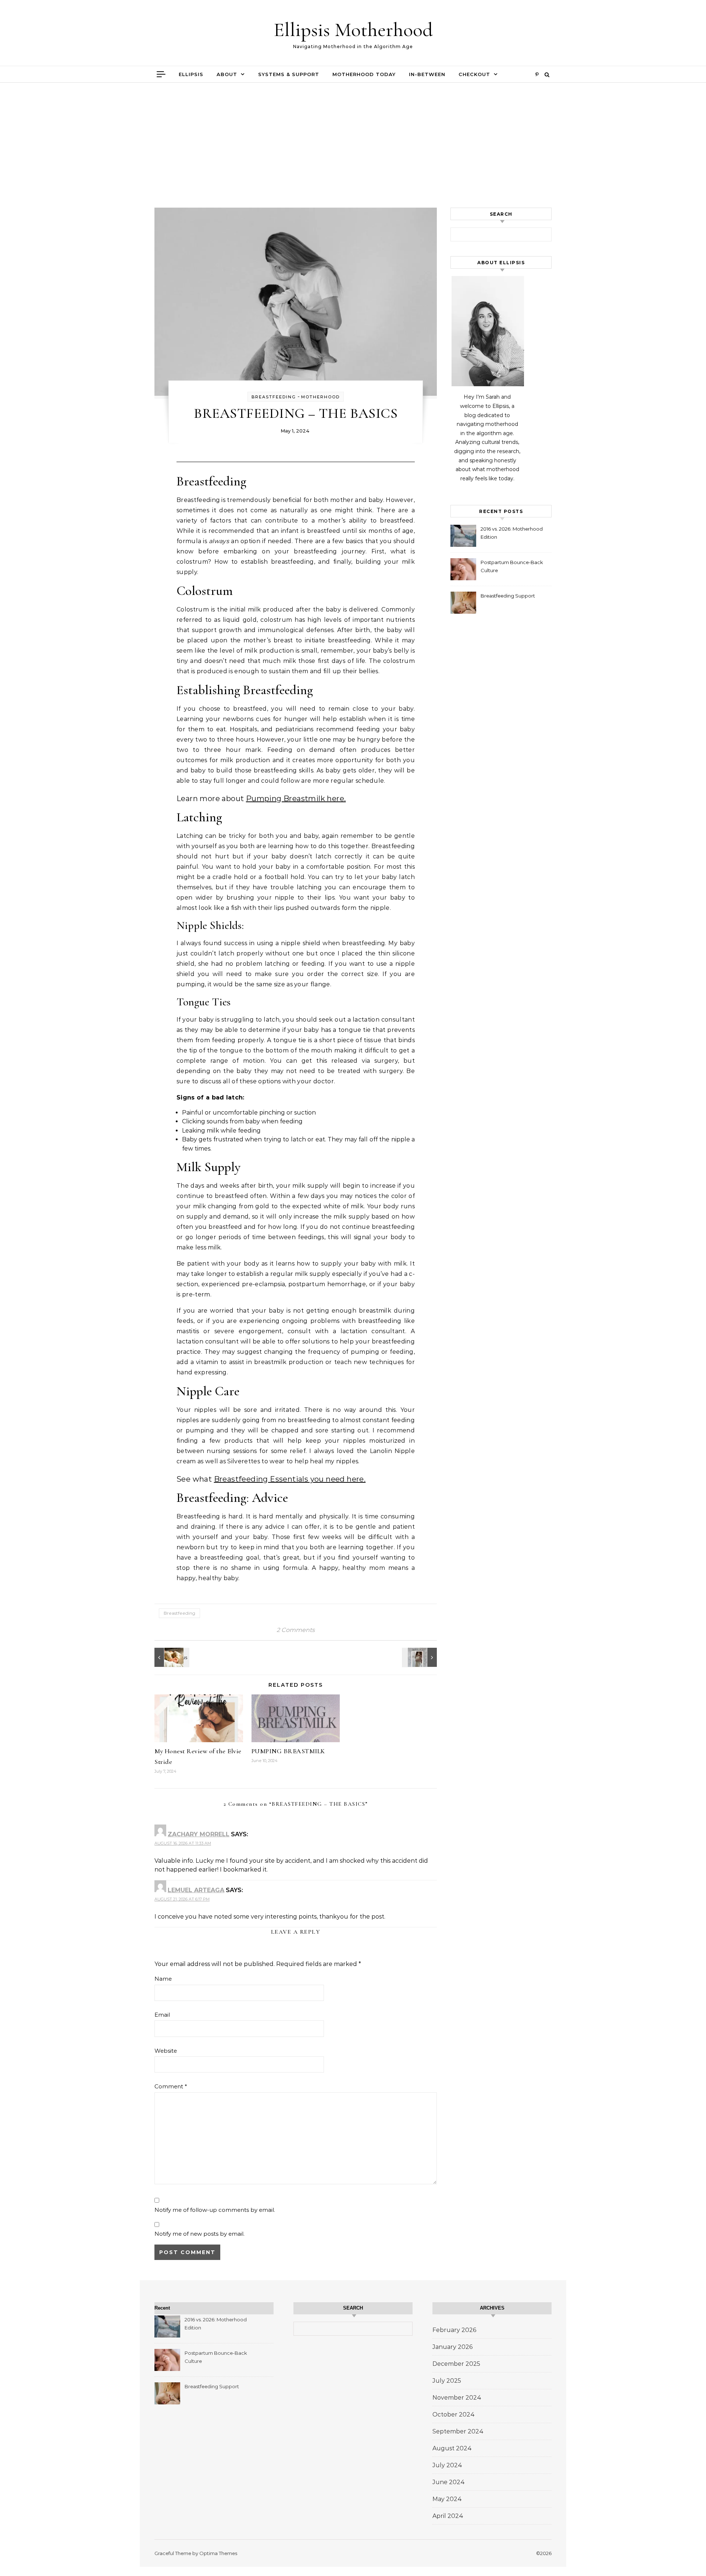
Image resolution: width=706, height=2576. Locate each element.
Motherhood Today (364, 74)
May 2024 (447, 2499)
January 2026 (452, 2347)
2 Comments (296, 1630)
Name (163, 1979)
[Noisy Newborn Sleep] (171, 1657)
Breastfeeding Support (508, 596)
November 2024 (457, 2398)
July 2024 (447, 2465)
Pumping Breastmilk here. (296, 799)
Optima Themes (218, 2553)
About (227, 74)
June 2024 (449, 2482)
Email (162, 2015)
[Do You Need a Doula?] (420, 1657)
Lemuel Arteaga (196, 1890)
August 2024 (452, 2448)
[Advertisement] (353, 153)
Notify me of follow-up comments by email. (215, 2210)
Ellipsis (191, 74)
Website (166, 2051)
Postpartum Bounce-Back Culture (512, 566)
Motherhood (320, 397)
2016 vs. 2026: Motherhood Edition (512, 533)
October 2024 (454, 2414)
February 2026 (454, 2330)
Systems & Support (289, 74)
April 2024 (448, 2516)
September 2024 (458, 2431)
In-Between (427, 74)
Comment (171, 2086)
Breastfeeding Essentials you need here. (290, 1479)
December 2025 (456, 2364)
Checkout (474, 74)
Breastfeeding (274, 397)
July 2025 (447, 2381)
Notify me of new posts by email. (199, 2234)
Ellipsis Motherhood (353, 30)
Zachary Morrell (199, 1834)
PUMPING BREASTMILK (288, 1751)
